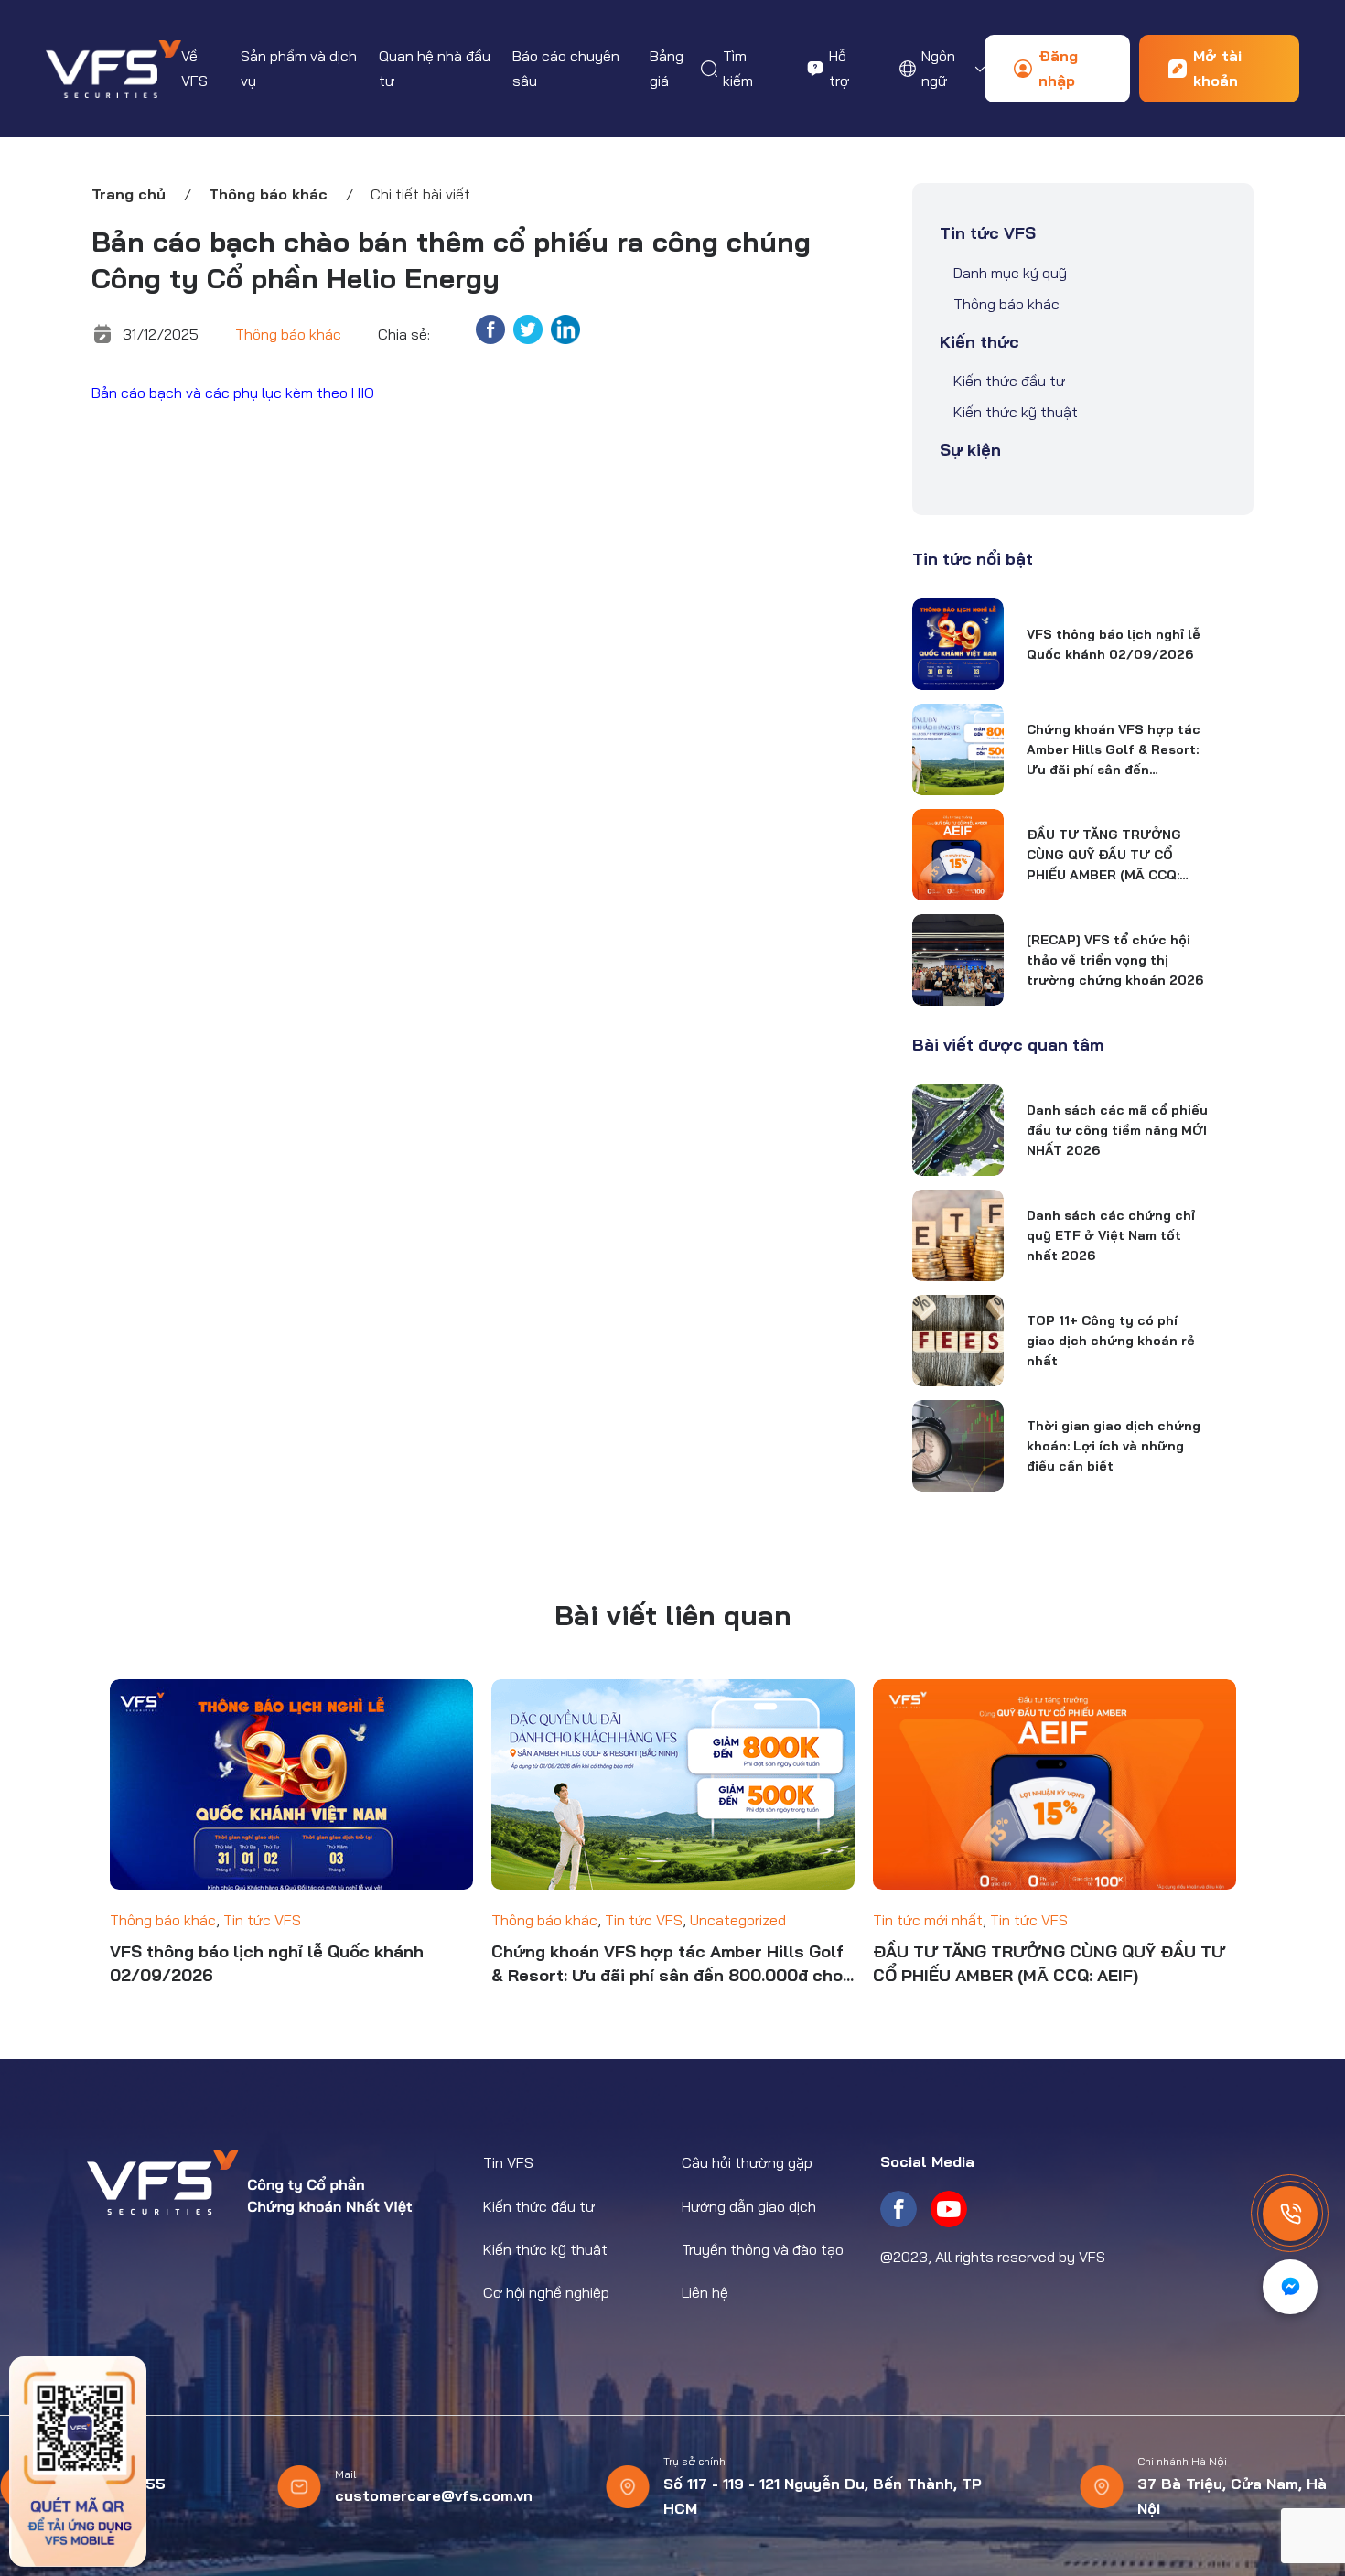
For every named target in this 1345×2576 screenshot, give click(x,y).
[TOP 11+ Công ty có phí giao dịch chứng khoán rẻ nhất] (958, 1341)
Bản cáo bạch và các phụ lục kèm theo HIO (233, 393)
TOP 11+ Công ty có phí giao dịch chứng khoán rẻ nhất (1111, 1341)
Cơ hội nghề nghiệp (546, 2292)
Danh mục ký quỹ (1010, 273)
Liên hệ (705, 2292)
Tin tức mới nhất (928, 1920)
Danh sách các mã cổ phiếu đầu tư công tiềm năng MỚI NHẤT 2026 (1117, 1130)
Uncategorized (738, 1920)
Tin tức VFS (988, 233)
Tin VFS (508, 2162)
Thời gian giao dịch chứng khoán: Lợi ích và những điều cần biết (1114, 1446)
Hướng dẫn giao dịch (749, 2206)
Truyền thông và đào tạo (763, 2249)
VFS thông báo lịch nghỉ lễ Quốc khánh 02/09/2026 (1114, 644)
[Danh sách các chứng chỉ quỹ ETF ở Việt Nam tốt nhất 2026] (958, 1235)
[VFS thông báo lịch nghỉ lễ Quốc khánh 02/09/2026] (958, 644)
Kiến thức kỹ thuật (1016, 412)
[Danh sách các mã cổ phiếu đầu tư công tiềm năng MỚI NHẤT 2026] (958, 1130)
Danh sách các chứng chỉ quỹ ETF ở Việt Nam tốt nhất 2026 (1111, 1235)
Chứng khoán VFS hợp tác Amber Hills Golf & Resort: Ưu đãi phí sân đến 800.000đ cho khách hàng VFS (1114, 750)
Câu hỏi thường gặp (747, 2162)
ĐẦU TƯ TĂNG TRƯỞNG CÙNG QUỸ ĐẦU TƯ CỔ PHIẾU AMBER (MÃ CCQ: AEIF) (1104, 856)
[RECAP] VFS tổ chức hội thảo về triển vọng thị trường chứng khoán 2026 (1115, 960)
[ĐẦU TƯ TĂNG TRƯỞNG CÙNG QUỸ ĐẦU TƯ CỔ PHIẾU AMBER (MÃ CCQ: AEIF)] (958, 855)
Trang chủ (129, 194)
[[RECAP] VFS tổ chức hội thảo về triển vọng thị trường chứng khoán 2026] (958, 960)
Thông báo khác (268, 194)
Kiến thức (979, 342)
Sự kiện (970, 450)
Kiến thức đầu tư (1009, 381)
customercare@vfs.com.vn (434, 2495)
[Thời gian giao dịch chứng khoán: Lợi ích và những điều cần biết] (958, 1446)
